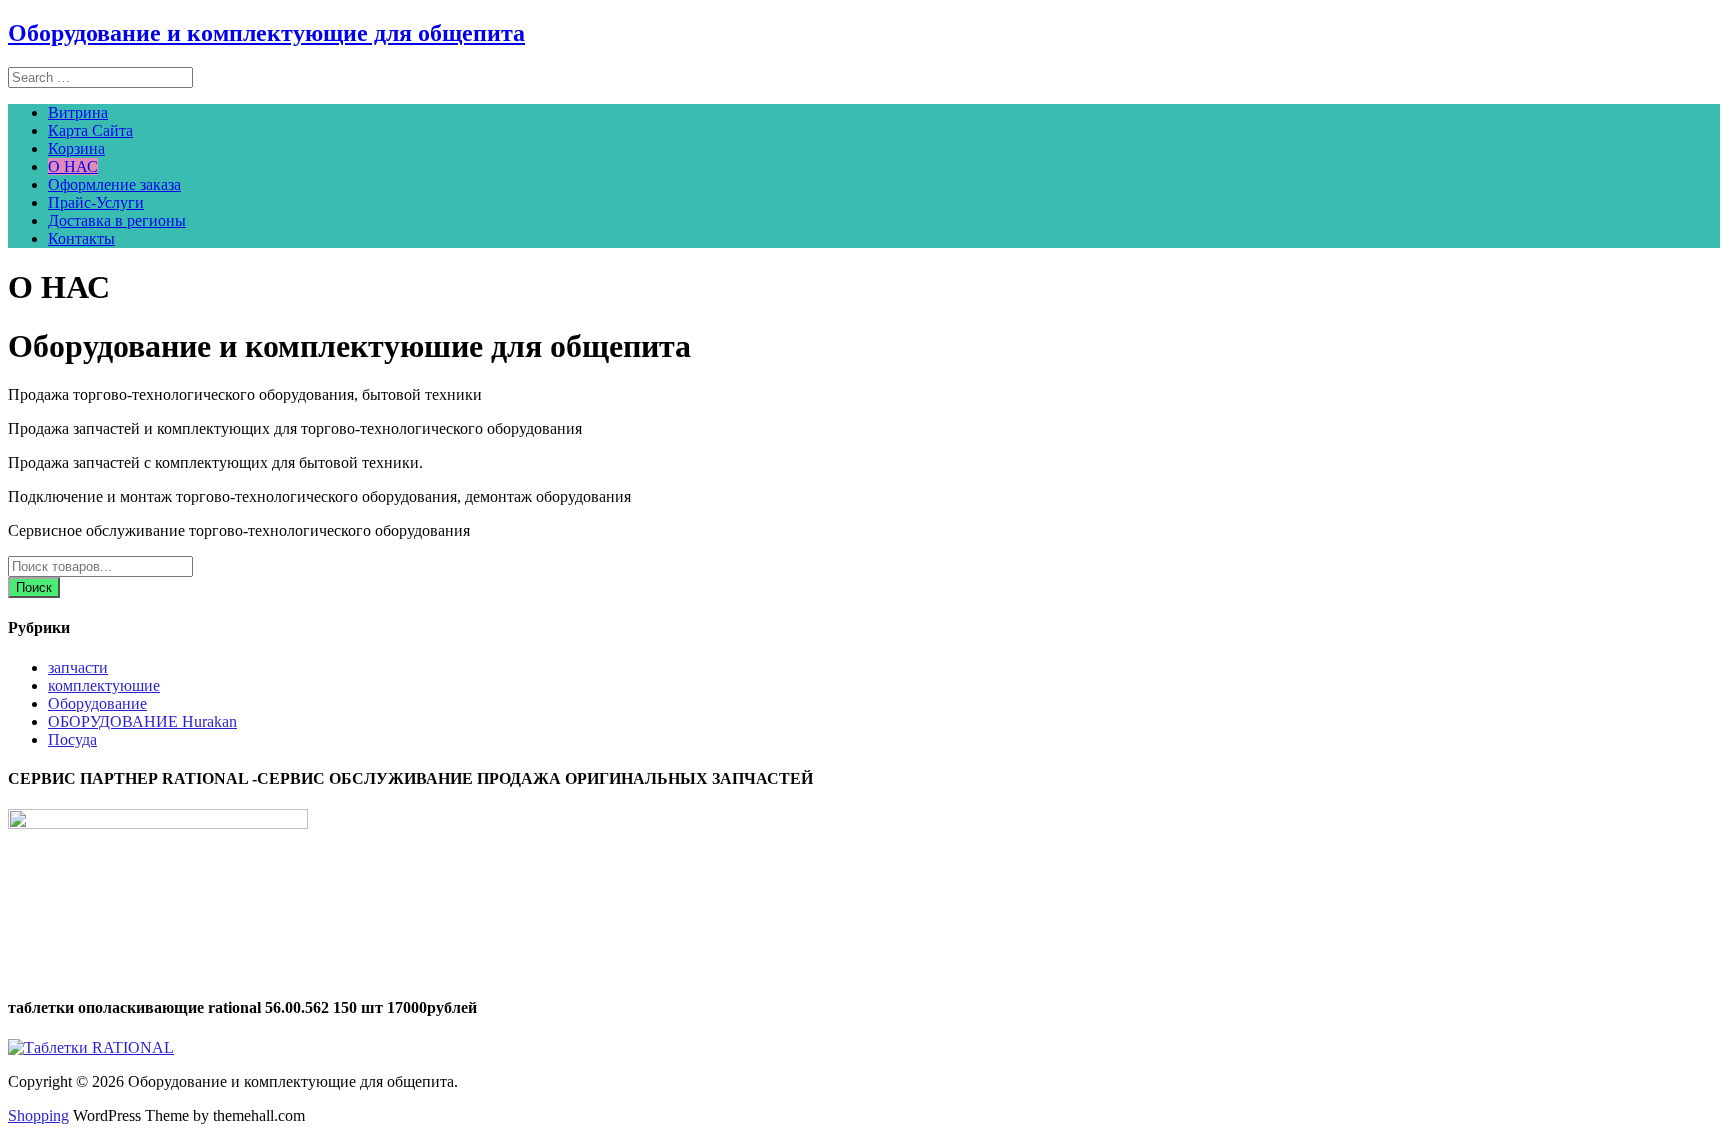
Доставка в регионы (117, 220)
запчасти (78, 667)
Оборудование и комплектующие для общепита (266, 33)
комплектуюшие (104, 685)
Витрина (78, 112)
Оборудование (97, 703)
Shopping (38, 1115)
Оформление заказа (114, 184)
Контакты (81, 238)
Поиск (34, 587)
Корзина (76, 148)
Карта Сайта (90, 130)
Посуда (72, 739)
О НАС (73, 166)
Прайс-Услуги (96, 202)
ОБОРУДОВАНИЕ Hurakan (142, 721)
